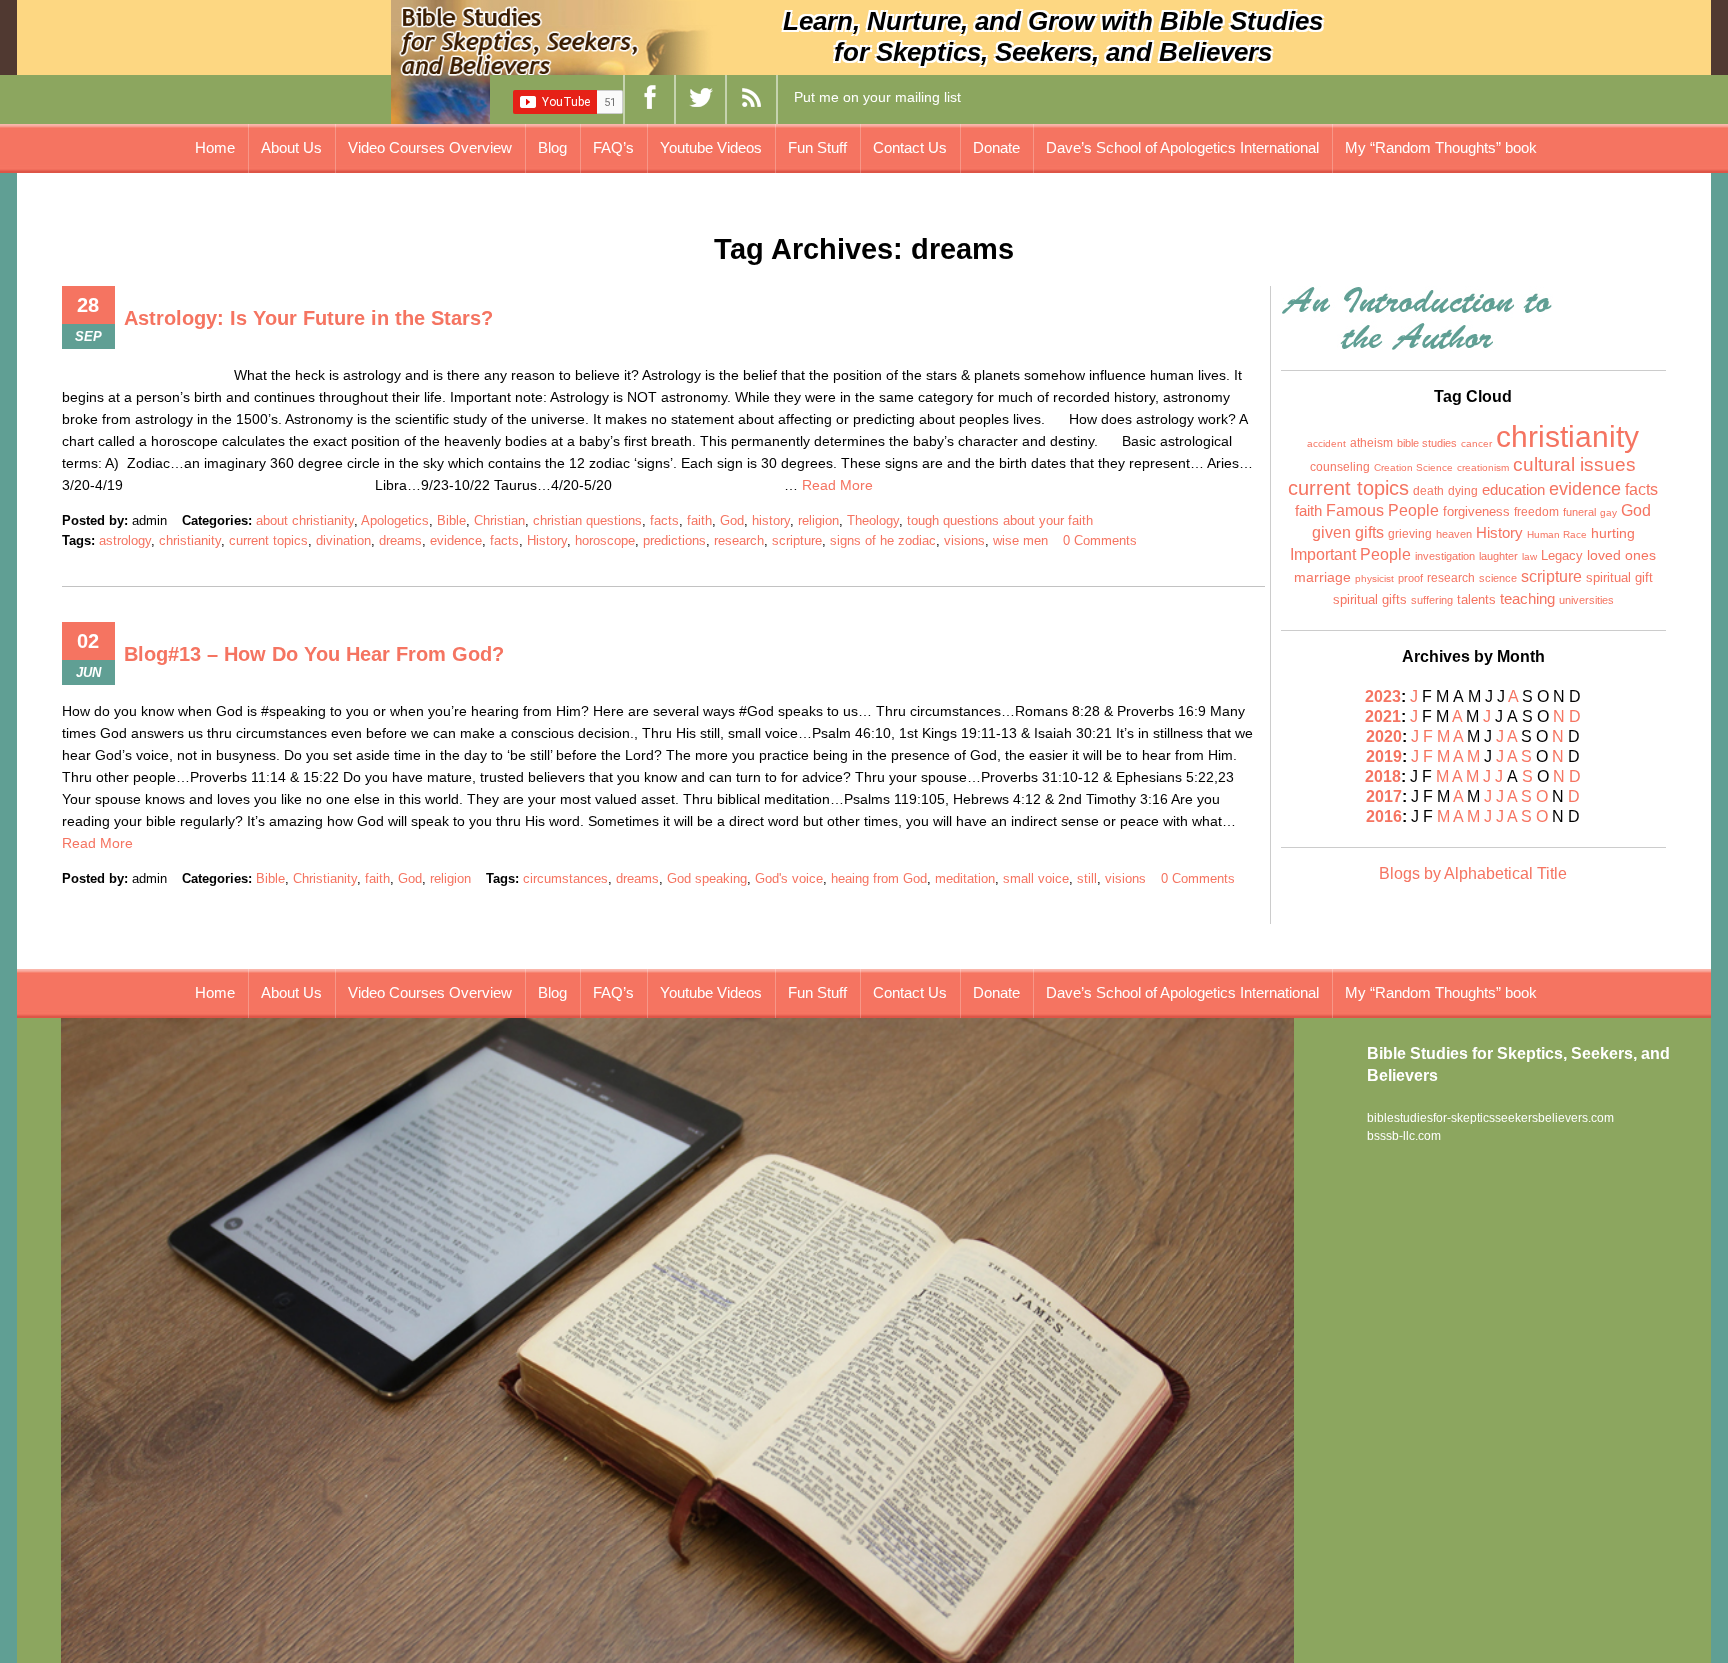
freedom (1536, 512)
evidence (456, 540)
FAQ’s (613, 147)
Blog (552, 147)
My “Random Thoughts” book (1441, 147)
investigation (1445, 556)
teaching (1527, 599)
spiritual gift (1619, 578)
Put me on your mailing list (877, 97)
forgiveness (1476, 511)
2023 (1383, 696)
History (547, 540)
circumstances (565, 878)
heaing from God (879, 878)
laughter (1498, 556)
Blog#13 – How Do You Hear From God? (314, 654)
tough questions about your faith (1000, 520)
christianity (190, 540)
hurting (1613, 533)
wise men (1020, 540)
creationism (1483, 467)
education (1513, 490)
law (1529, 556)
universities (1586, 600)
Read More (837, 485)
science (1498, 578)
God (732, 520)
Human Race (1557, 534)
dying (1463, 491)
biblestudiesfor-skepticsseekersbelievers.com (1490, 1118)
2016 (1384, 816)
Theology (873, 520)
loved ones (1621, 555)
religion (818, 520)
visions (964, 540)
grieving (1410, 534)
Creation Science (1413, 467)
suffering (1432, 600)
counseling (1340, 467)
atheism (1371, 443)
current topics (268, 540)
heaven (1454, 534)
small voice (1036, 878)
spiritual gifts (1370, 600)
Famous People (1382, 510)
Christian (499, 520)
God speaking (707, 878)
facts (664, 520)
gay (1608, 512)
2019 (1384, 756)
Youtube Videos (711, 147)
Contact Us (910, 147)
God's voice (789, 878)
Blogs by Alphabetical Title (1473, 873)
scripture (797, 540)
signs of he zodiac (883, 540)
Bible (451, 520)
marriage (1322, 577)
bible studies (1427, 443)
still (1087, 878)
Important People (1350, 554)
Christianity (325, 878)
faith (699, 520)
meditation (965, 878)
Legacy (1562, 555)
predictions (674, 540)
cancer (1476, 443)
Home (215, 147)
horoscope (605, 540)
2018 (1383, 776)
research (739, 540)
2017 (1384, 796)
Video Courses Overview (430, 147)
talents (1476, 599)
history (771, 520)
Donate (996, 147)
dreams (400, 540)
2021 (1383, 716)
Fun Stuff (817, 147)
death (1428, 491)
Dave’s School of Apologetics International (1182, 147)
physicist (1374, 578)
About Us (291, 147)
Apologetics (395, 520)
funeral (1579, 512)
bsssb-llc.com (1404, 1136)
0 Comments (1100, 540)
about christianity (305, 520)
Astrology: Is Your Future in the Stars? (308, 318)
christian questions (587, 520)
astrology (125, 540)
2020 (1384, 736)
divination (343, 540)
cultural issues (1574, 464)
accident (1326, 443)
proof (1410, 578)
